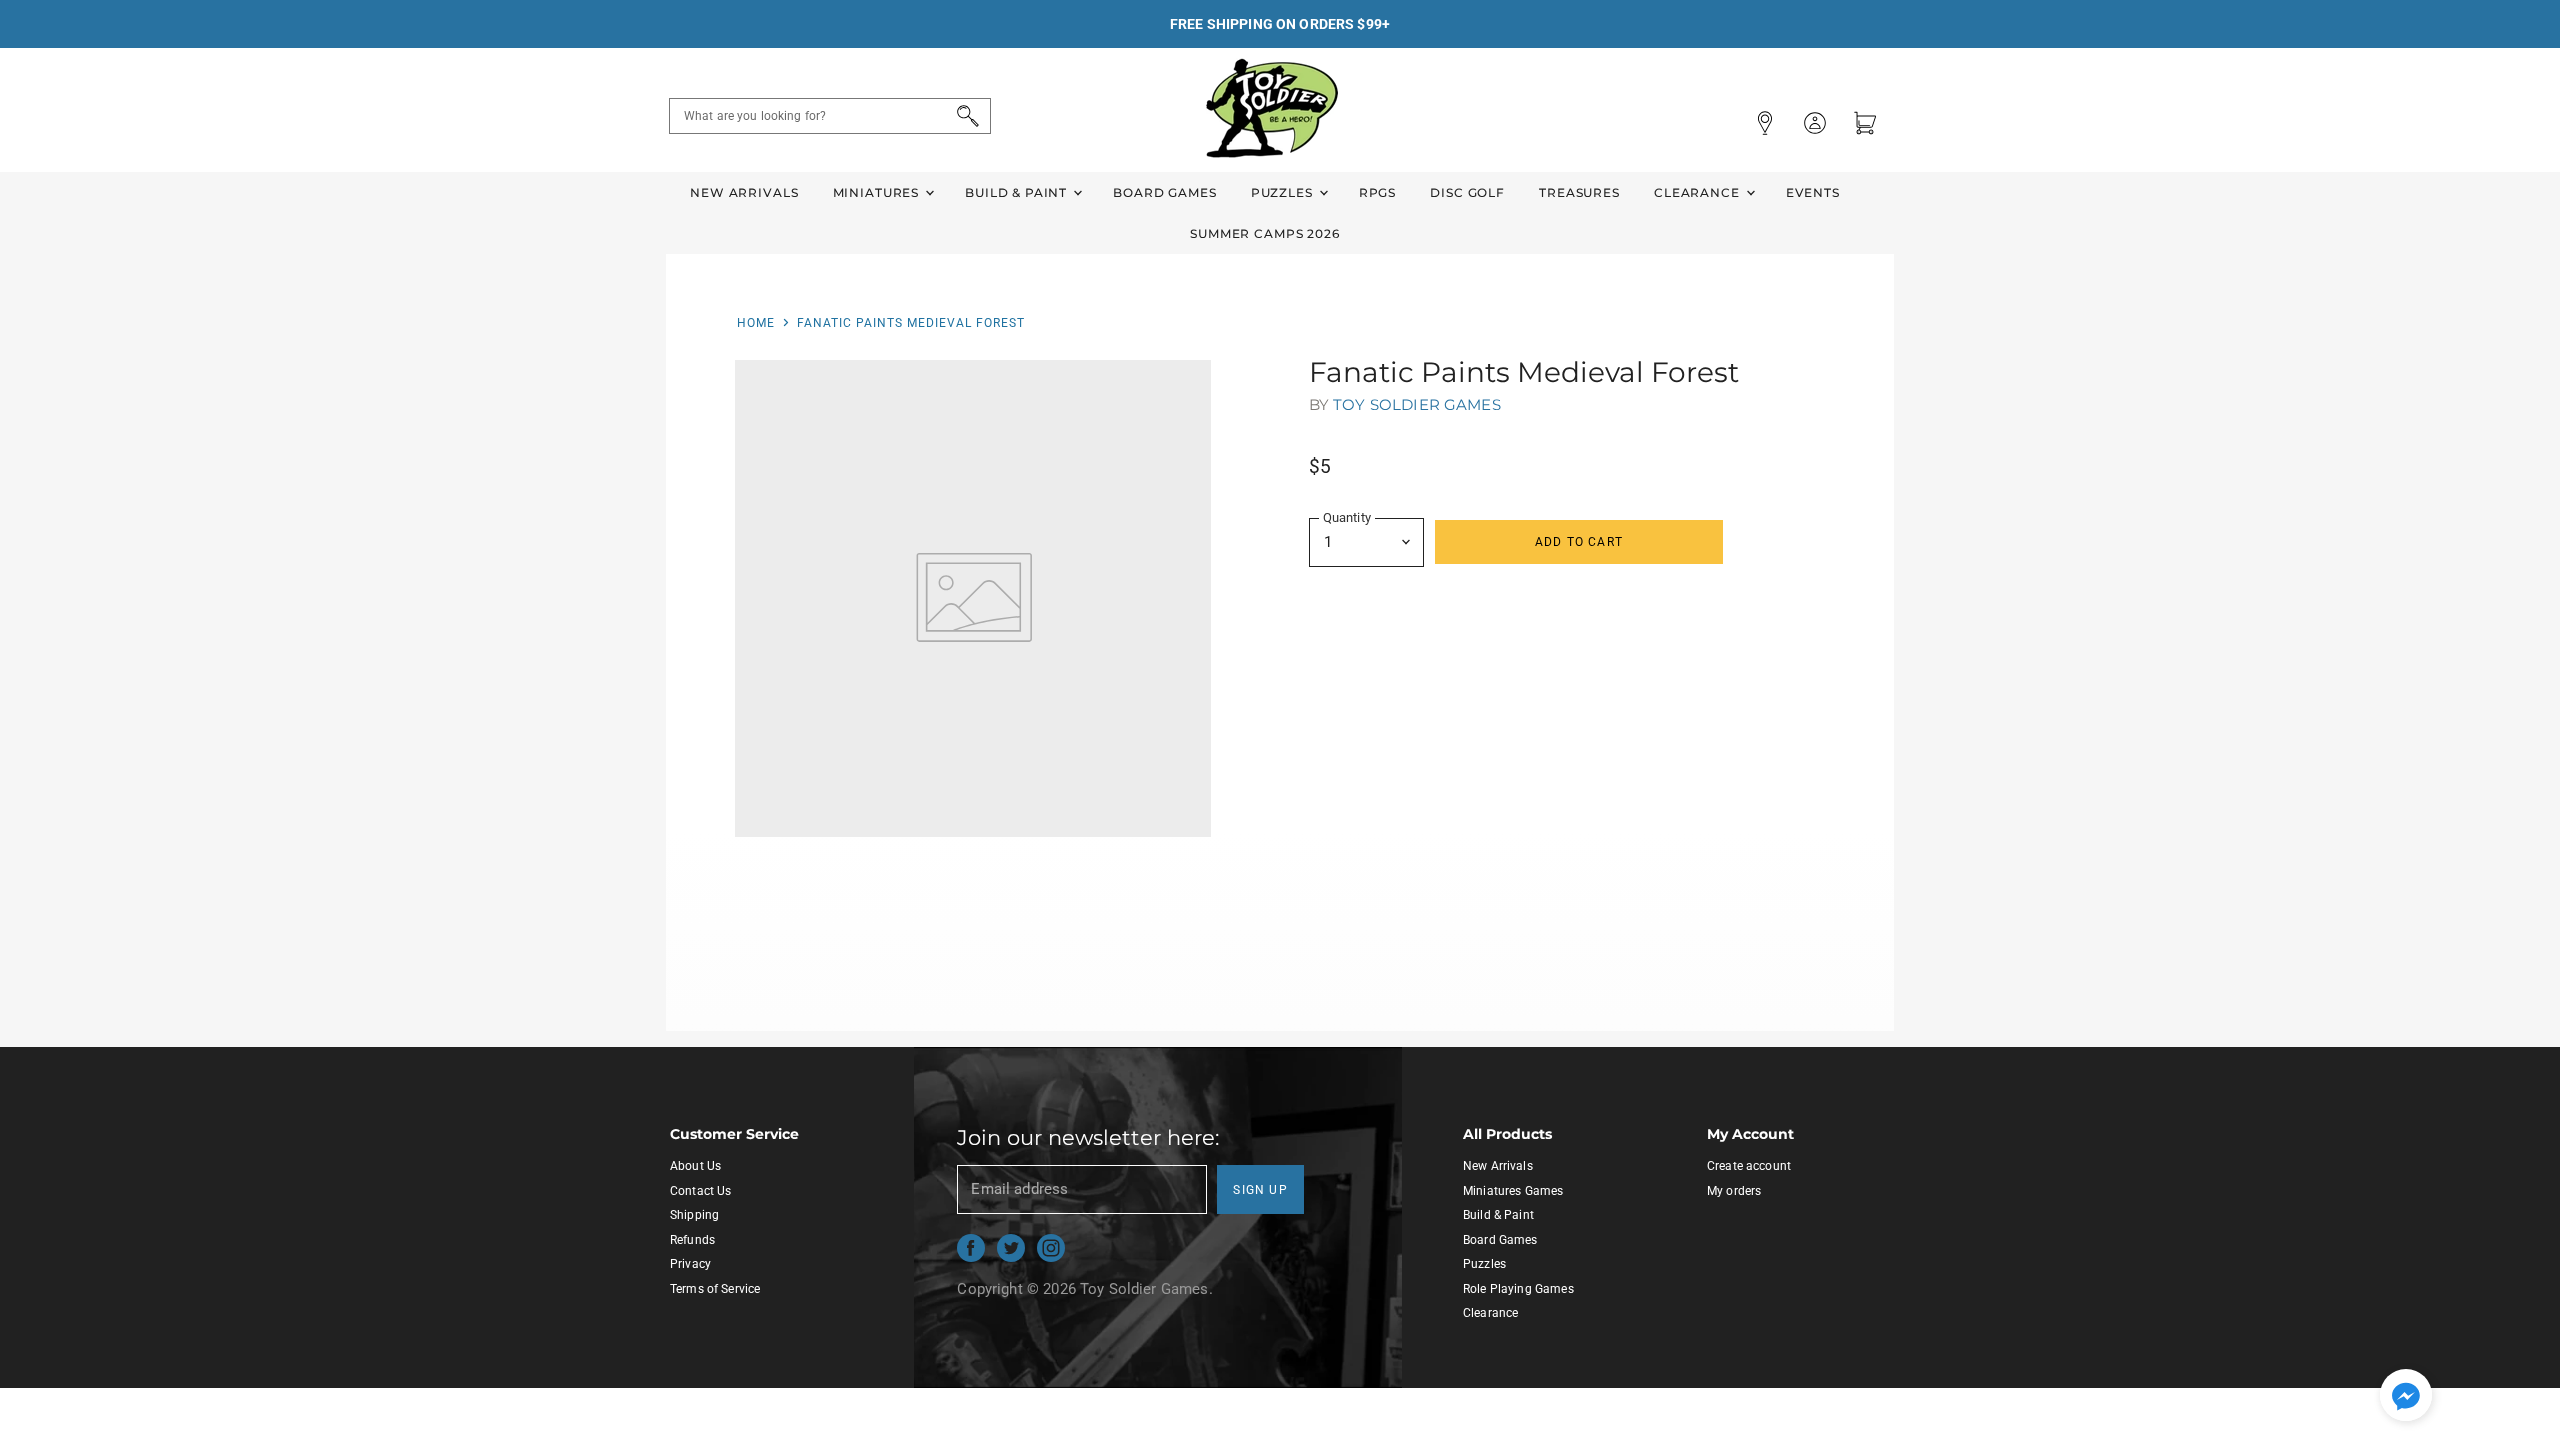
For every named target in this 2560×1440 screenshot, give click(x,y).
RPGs (1377, 192)
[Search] (964, 116)
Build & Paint (1018, 192)
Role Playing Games (1518, 1289)
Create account (1749, 1166)
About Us (695, 1166)
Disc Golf (1467, 192)
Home (756, 323)
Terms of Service (715, 1289)
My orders (1734, 1191)
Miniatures (878, 192)
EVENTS (1813, 192)
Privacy (690, 1264)
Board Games (1164, 192)
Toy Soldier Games (1417, 404)
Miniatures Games (1513, 1191)
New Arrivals (744, 192)
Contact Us (701, 1191)
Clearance (1699, 192)
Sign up (1260, 1190)
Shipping (694, 1215)
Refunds (692, 1240)
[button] (2406, 1397)
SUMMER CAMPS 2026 (1265, 233)
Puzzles (1284, 192)
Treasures (1579, 192)
